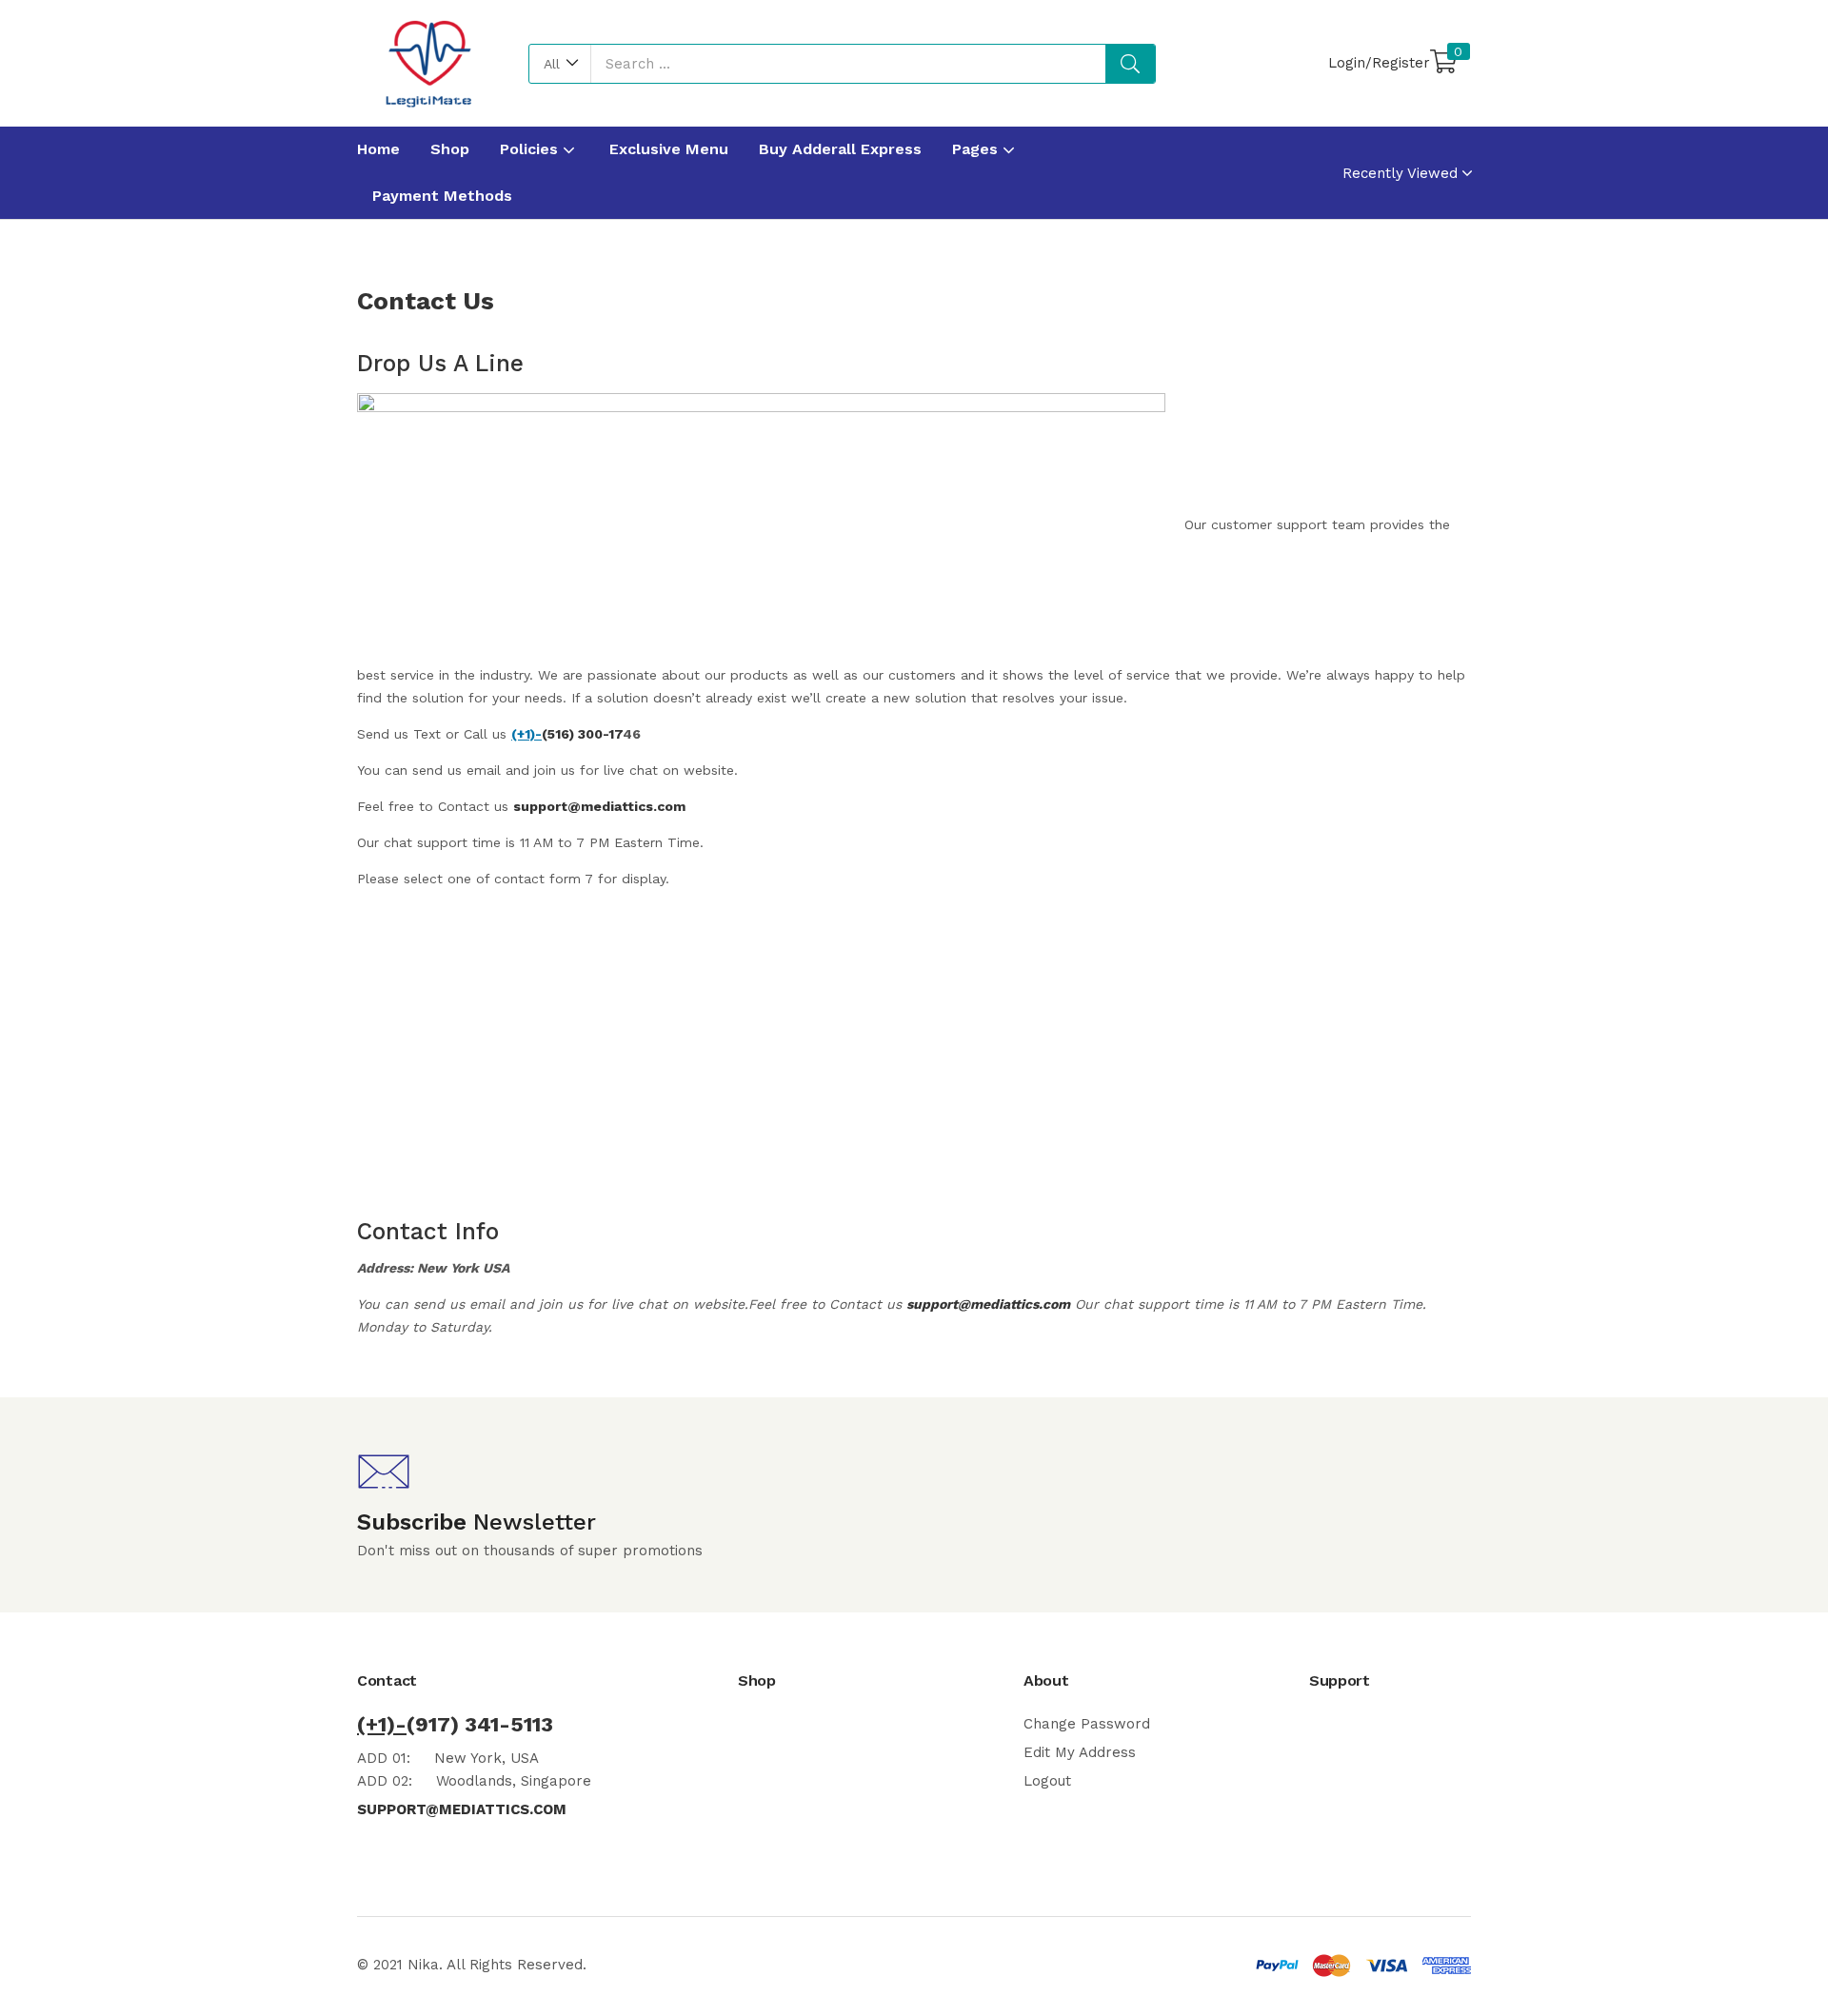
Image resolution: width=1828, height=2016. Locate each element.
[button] (560, 64)
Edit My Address (1080, 1752)
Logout (1047, 1781)
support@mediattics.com (599, 806)
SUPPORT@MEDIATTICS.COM (462, 1809)
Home (378, 149)
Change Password (1087, 1724)
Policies (531, 149)
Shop (450, 149)
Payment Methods (442, 196)
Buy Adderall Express (840, 149)
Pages (977, 149)
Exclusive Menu (669, 149)
